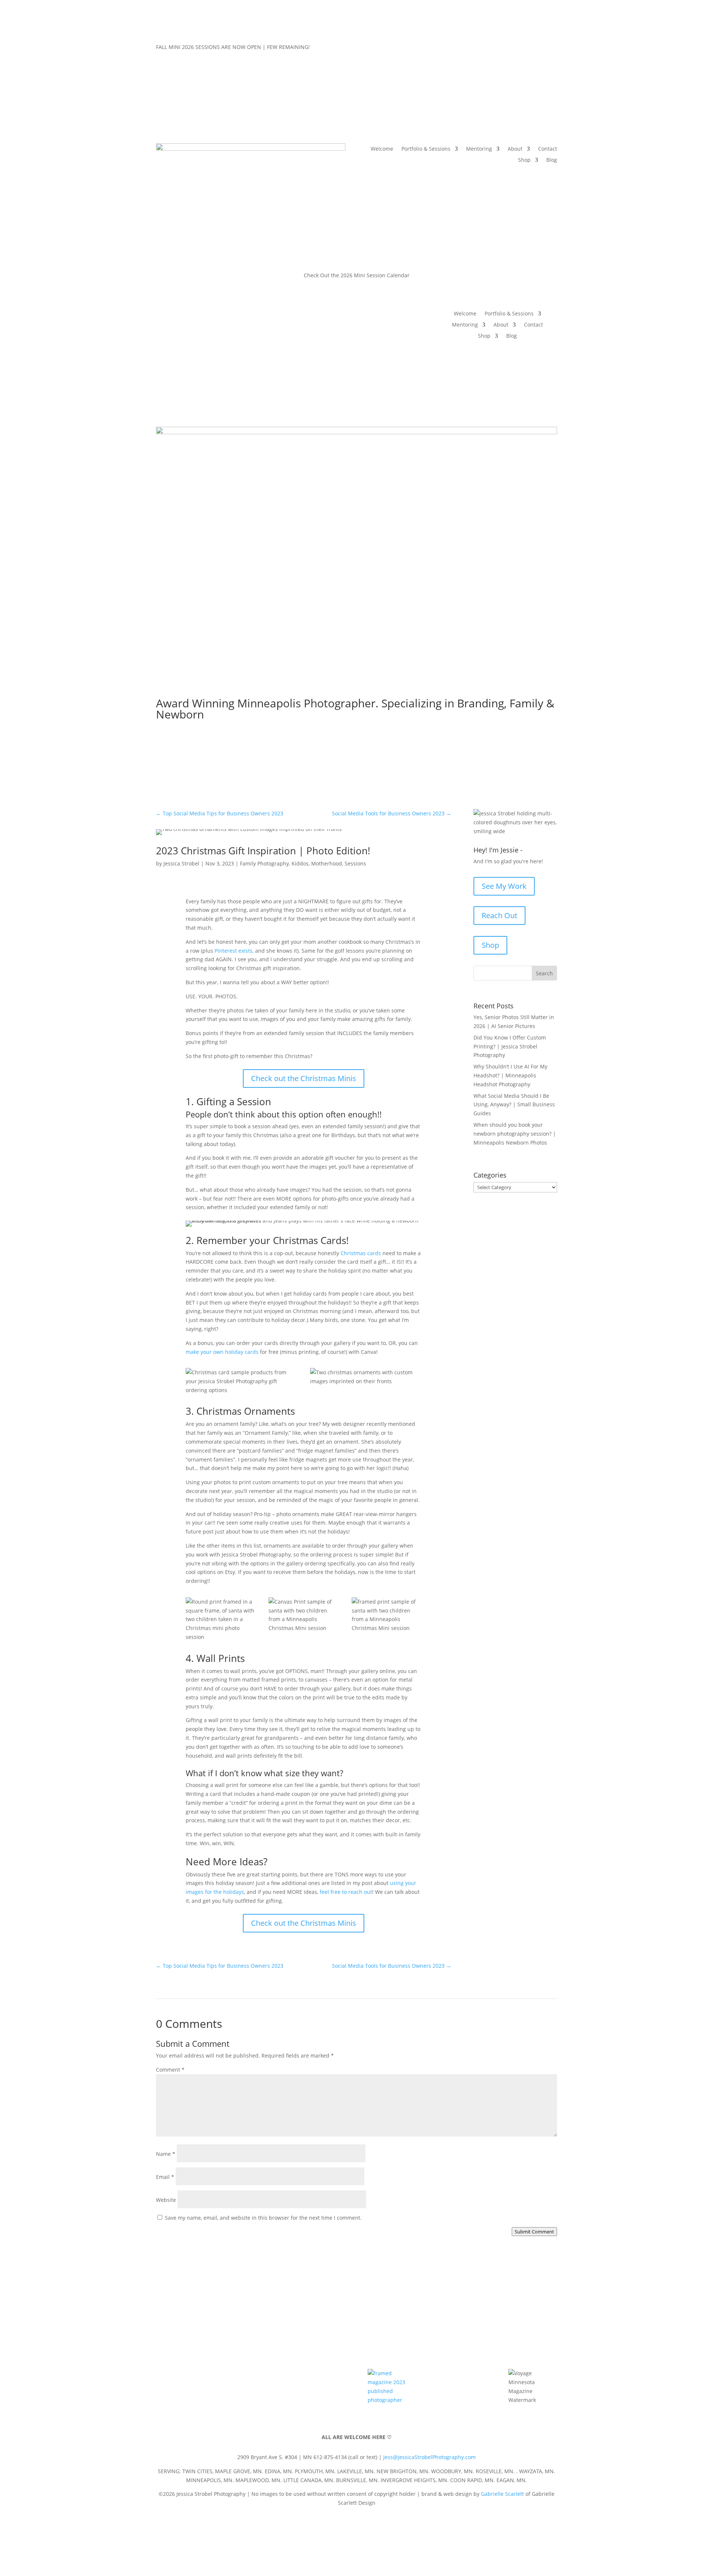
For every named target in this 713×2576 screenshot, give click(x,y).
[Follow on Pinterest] (521, 49)
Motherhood (327, 863)
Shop (524, 160)
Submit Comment (534, 2232)
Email (165, 2177)
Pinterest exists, (234, 951)
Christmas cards (361, 1253)
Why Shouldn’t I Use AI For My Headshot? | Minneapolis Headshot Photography (510, 1075)
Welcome (382, 149)
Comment (170, 2070)
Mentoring (479, 149)
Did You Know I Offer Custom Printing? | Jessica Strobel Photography (510, 1046)
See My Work (504, 886)
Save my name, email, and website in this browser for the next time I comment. (263, 2218)
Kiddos (300, 863)
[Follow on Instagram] (507, 49)
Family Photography (264, 863)
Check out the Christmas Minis (304, 1078)
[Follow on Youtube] (536, 49)
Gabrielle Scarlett (502, 2494)
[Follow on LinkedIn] (551, 49)
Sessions (355, 863)
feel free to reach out (346, 1892)
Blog (552, 160)
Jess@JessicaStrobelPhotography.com (429, 2457)
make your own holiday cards (223, 1352)
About (515, 149)
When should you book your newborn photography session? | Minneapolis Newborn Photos (515, 1134)
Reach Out (499, 915)
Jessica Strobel (181, 863)
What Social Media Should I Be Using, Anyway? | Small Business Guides (514, 1105)
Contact (548, 149)
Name (166, 2154)
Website (166, 2200)
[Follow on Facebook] (492, 49)
